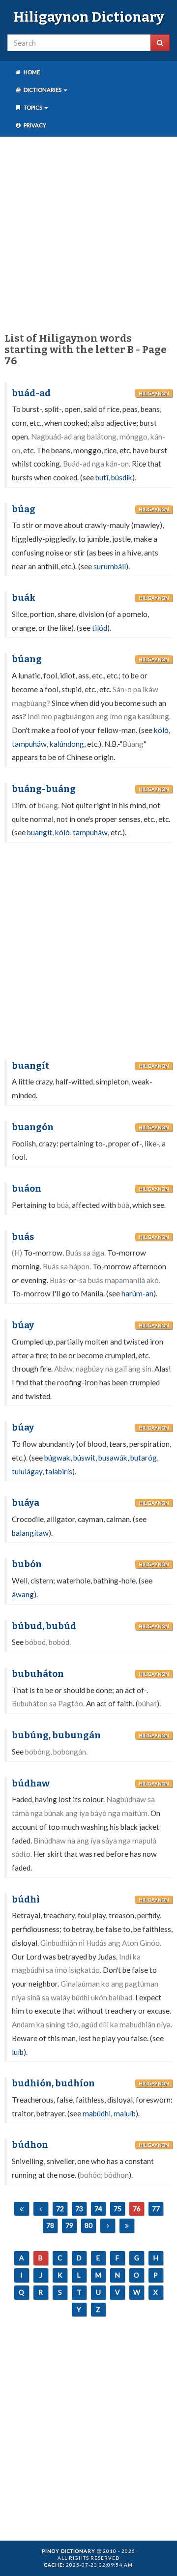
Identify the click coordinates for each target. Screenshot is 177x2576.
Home (31, 72)
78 (50, 2225)
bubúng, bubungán (56, 1735)
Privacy (34, 125)
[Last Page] (127, 2226)
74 (98, 2209)
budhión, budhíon (53, 2083)
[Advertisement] (88, 233)
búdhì (26, 1900)
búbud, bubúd (44, 1626)
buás (23, 1237)
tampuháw (29, 744)
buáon (27, 1189)
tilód (100, 628)
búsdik (122, 477)
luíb (18, 2052)
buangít (40, 832)
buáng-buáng (44, 789)
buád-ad (31, 393)
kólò (161, 730)
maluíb (125, 2113)
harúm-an (137, 1293)
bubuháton (38, 1674)
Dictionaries (43, 90)
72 (60, 2209)
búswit (84, 1458)
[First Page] (22, 2209)
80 (88, 2225)
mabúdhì (97, 2113)
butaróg (144, 1458)
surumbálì (110, 566)
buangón (33, 1127)
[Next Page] (108, 2226)
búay (23, 1325)
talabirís (59, 1471)
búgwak (57, 1458)
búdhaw (31, 1784)
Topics (33, 107)
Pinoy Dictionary (69, 2551)
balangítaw (30, 1533)
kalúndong (67, 744)
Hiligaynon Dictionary (89, 17)
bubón (27, 1564)
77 (156, 2209)
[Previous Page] (41, 2209)
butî (102, 477)
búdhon (30, 2145)
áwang (23, 1594)
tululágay (27, 1471)
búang (27, 659)
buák (24, 598)
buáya (26, 1503)
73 (79, 2209)
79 (69, 2225)
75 (118, 2209)
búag (24, 509)
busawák (113, 1458)
